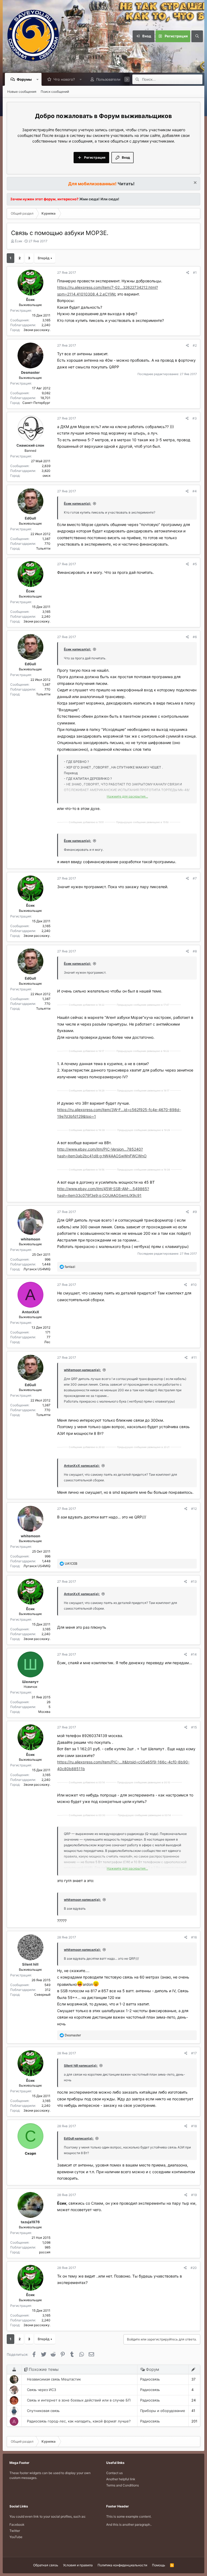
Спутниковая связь (43, 2411)
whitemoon (30, 1239)
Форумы (24, 79)
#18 (194, 2126)
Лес (47, 1342)
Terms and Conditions (123, 2485)
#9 (195, 1212)
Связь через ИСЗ (42, 2390)
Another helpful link (121, 2479)
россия (45, 2252)
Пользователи (108, 79)
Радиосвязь (150, 2379)
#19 (194, 2195)
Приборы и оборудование (163, 2411)
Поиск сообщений (55, 92)
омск (46, 476)
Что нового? (64, 79)
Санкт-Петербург (36, 403)
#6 (195, 637)
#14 (194, 1654)
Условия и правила (78, 2565)
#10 (194, 1285)
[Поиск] (197, 36)
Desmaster (30, 372)
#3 (195, 418)
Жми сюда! (89, 199)
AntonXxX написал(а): (82, 1466)
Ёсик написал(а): (77, 504)
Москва (44, 1712)
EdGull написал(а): (79, 2138)
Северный (42, 1995)
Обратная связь (46, 2565)
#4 (195, 491)
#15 (194, 1727)
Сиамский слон (30, 445)
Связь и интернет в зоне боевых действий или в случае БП (79, 2400)
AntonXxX (30, 1312)
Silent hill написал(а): (81, 2066)
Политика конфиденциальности (122, 2565)
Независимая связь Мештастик (54, 2379)
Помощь (159, 2565)
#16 (194, 1937)
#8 (195, 951)
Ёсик (18, 241)
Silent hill (30, 1964)
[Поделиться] (188, 273)
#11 (194, 1358)
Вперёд (44, 258)
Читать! (126, 184)
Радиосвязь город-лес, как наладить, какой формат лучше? (79, 2421)
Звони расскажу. (37, 330)
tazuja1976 (30, 2222)
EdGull (30, 518)
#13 (194, 1581)
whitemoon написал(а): (82, 1370)
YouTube (16, 2537)
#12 (194, 1509)
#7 (195, 878)
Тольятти (43, 548)
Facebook (17, 2525)
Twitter (15, 2531)
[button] (38, 79)
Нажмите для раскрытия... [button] (127, 796)
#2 (195, 345)
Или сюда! (110, 199)
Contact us (114, 2473)
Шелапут (30, 1682)
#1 (195, 273)
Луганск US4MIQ (37, 1269)
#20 (194, 2268)
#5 (195, 564)
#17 (194, 2053)
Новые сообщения (22, 92)
